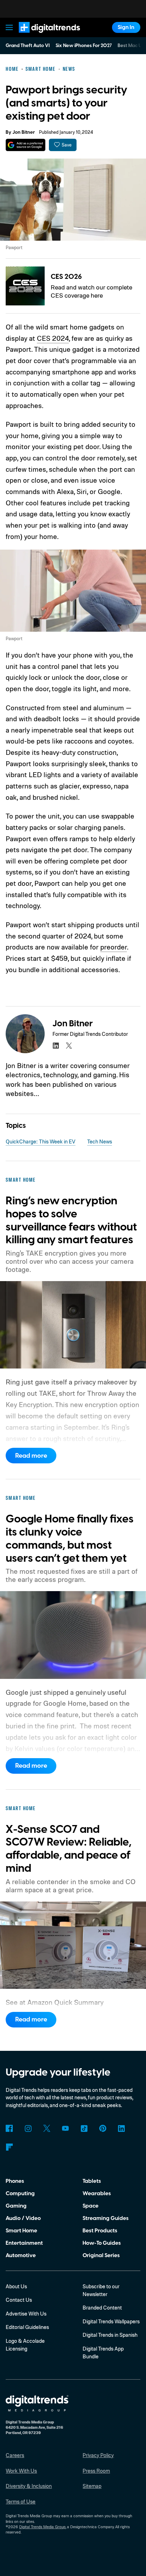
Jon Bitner (24, 132)
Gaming (16, 2206)
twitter (69, 1046)
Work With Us (21, 2471)
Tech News (100, 1141)
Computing (20, 2193)
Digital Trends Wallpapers (111, 2321)
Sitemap (92, 2486)
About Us (16, 2286)
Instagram (28, 2128)
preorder (114, 947)
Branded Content (102, 2308)
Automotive (21, 2255)
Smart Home (21, 2231)
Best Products (100, 2231)
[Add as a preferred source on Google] (25, 145)
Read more (31, 1456)
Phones (15, 2181)
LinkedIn (122, 2128)
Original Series (101, 2255)
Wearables (97, 2193)
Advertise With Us (26, 2314)
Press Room (96, 2471)
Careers (15, 2455)
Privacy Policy (98, 2455)
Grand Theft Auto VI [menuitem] (28, 46)
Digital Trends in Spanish (110, 2335)
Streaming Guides (106, 2218)
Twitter (47, 2128)
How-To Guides (102, 2243)
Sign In (126, 27)
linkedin (56, 1046)
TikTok (84, 2128)
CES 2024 (53, 338)
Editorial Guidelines (27, 2327)
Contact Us (19, 2300)
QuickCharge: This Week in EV (41, 1141)
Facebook (9, 2128)
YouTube (66, 2128)
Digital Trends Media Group (42, 2527)
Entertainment (24, 2243)
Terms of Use (21, 2502)
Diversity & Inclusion (29, 2486)
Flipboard (9, 2147)
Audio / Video (23, 2218)
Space (91, 2206)
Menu (10, 27)
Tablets (92, 2181)
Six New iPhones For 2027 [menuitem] (84, 46)
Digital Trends (41, 36)
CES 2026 (66, 277)
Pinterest (103, 2128)
